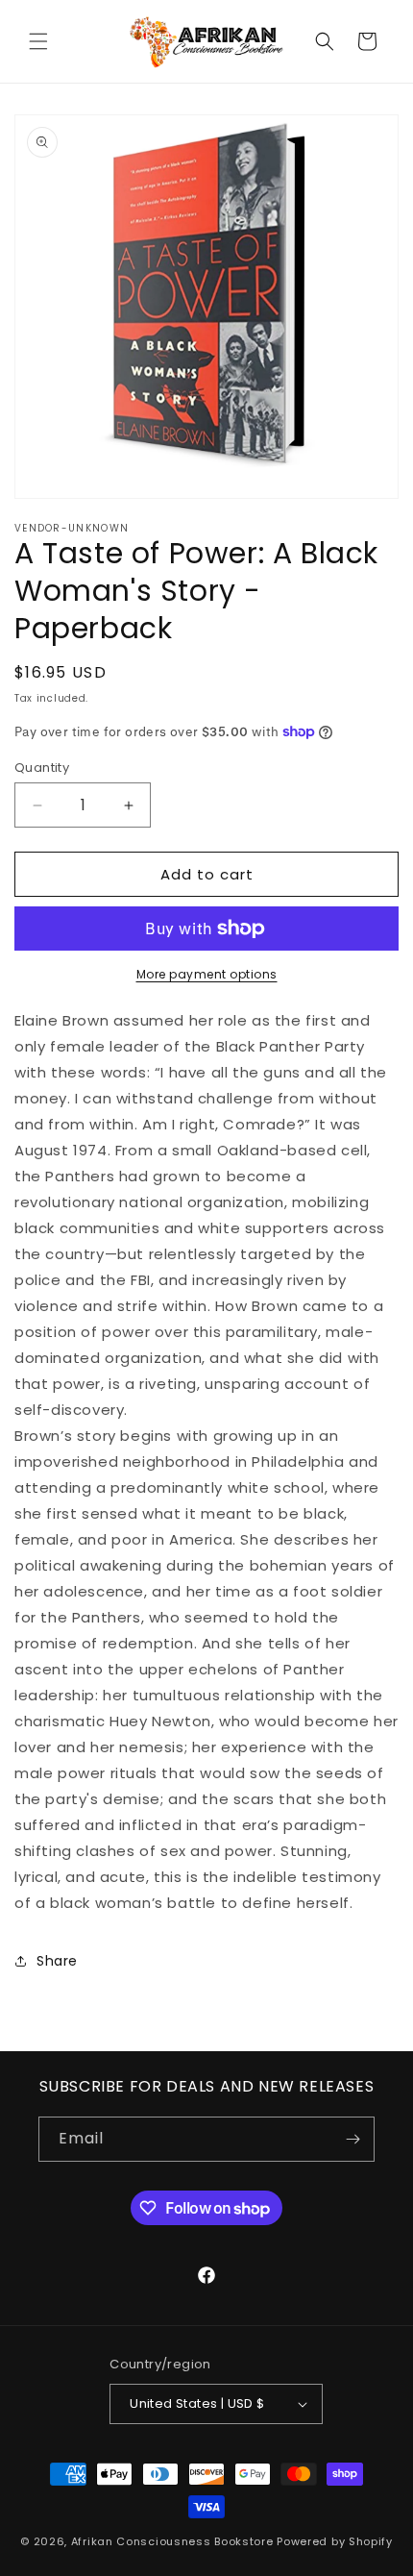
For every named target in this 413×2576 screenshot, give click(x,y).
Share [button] (57, 1961)
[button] (38, 41)
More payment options (207, 974)
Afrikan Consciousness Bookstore (172, 2541)
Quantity (42, 768)
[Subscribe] (352, 2139)
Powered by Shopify (335, 2541)
